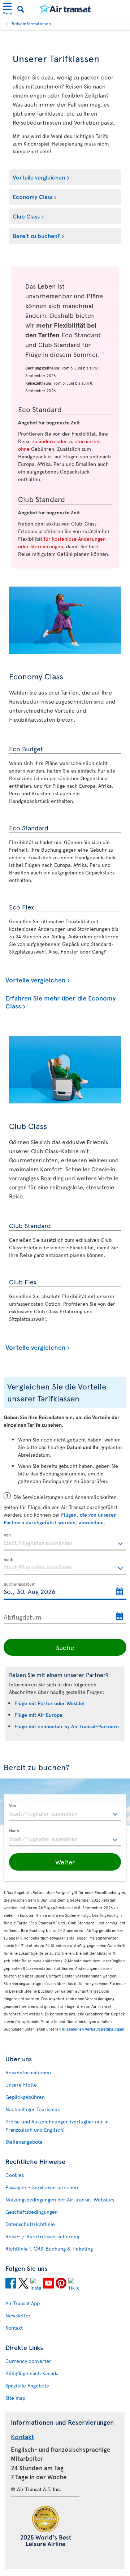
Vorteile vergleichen (39, 177)
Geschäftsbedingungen (32, 2212)
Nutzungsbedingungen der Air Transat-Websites (60, 2199)
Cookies (15, 2175)
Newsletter (18, 2315)
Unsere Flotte (21, 2085)
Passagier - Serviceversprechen (42, 2187)
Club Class (26, 216)
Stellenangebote (24, 2142)
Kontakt (14, 2328)
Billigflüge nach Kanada (32, 2373)
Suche (65, 1647)
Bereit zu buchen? (36, 235)
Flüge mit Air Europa (38, 1715)
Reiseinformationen (31, 23)
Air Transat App (23, 2303)
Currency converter (28, 2361)
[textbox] (65, 1542)
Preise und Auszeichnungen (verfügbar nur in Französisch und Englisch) (57, 2126)
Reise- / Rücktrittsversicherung (42, 2236)
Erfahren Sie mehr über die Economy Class (60, 1002)
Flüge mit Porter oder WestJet (50, 1703)
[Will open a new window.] (11, 2284)
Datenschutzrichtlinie (30, 2224)
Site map (15, 2398)
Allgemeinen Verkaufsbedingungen (93, 2029)
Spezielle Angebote (27, 2385)
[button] (65, 1862)
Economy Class (32, 196)
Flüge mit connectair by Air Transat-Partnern (67, 1726)
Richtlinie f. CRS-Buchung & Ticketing (49, 2249)
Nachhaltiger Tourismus (32, 2109)
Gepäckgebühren (25, 2097)
